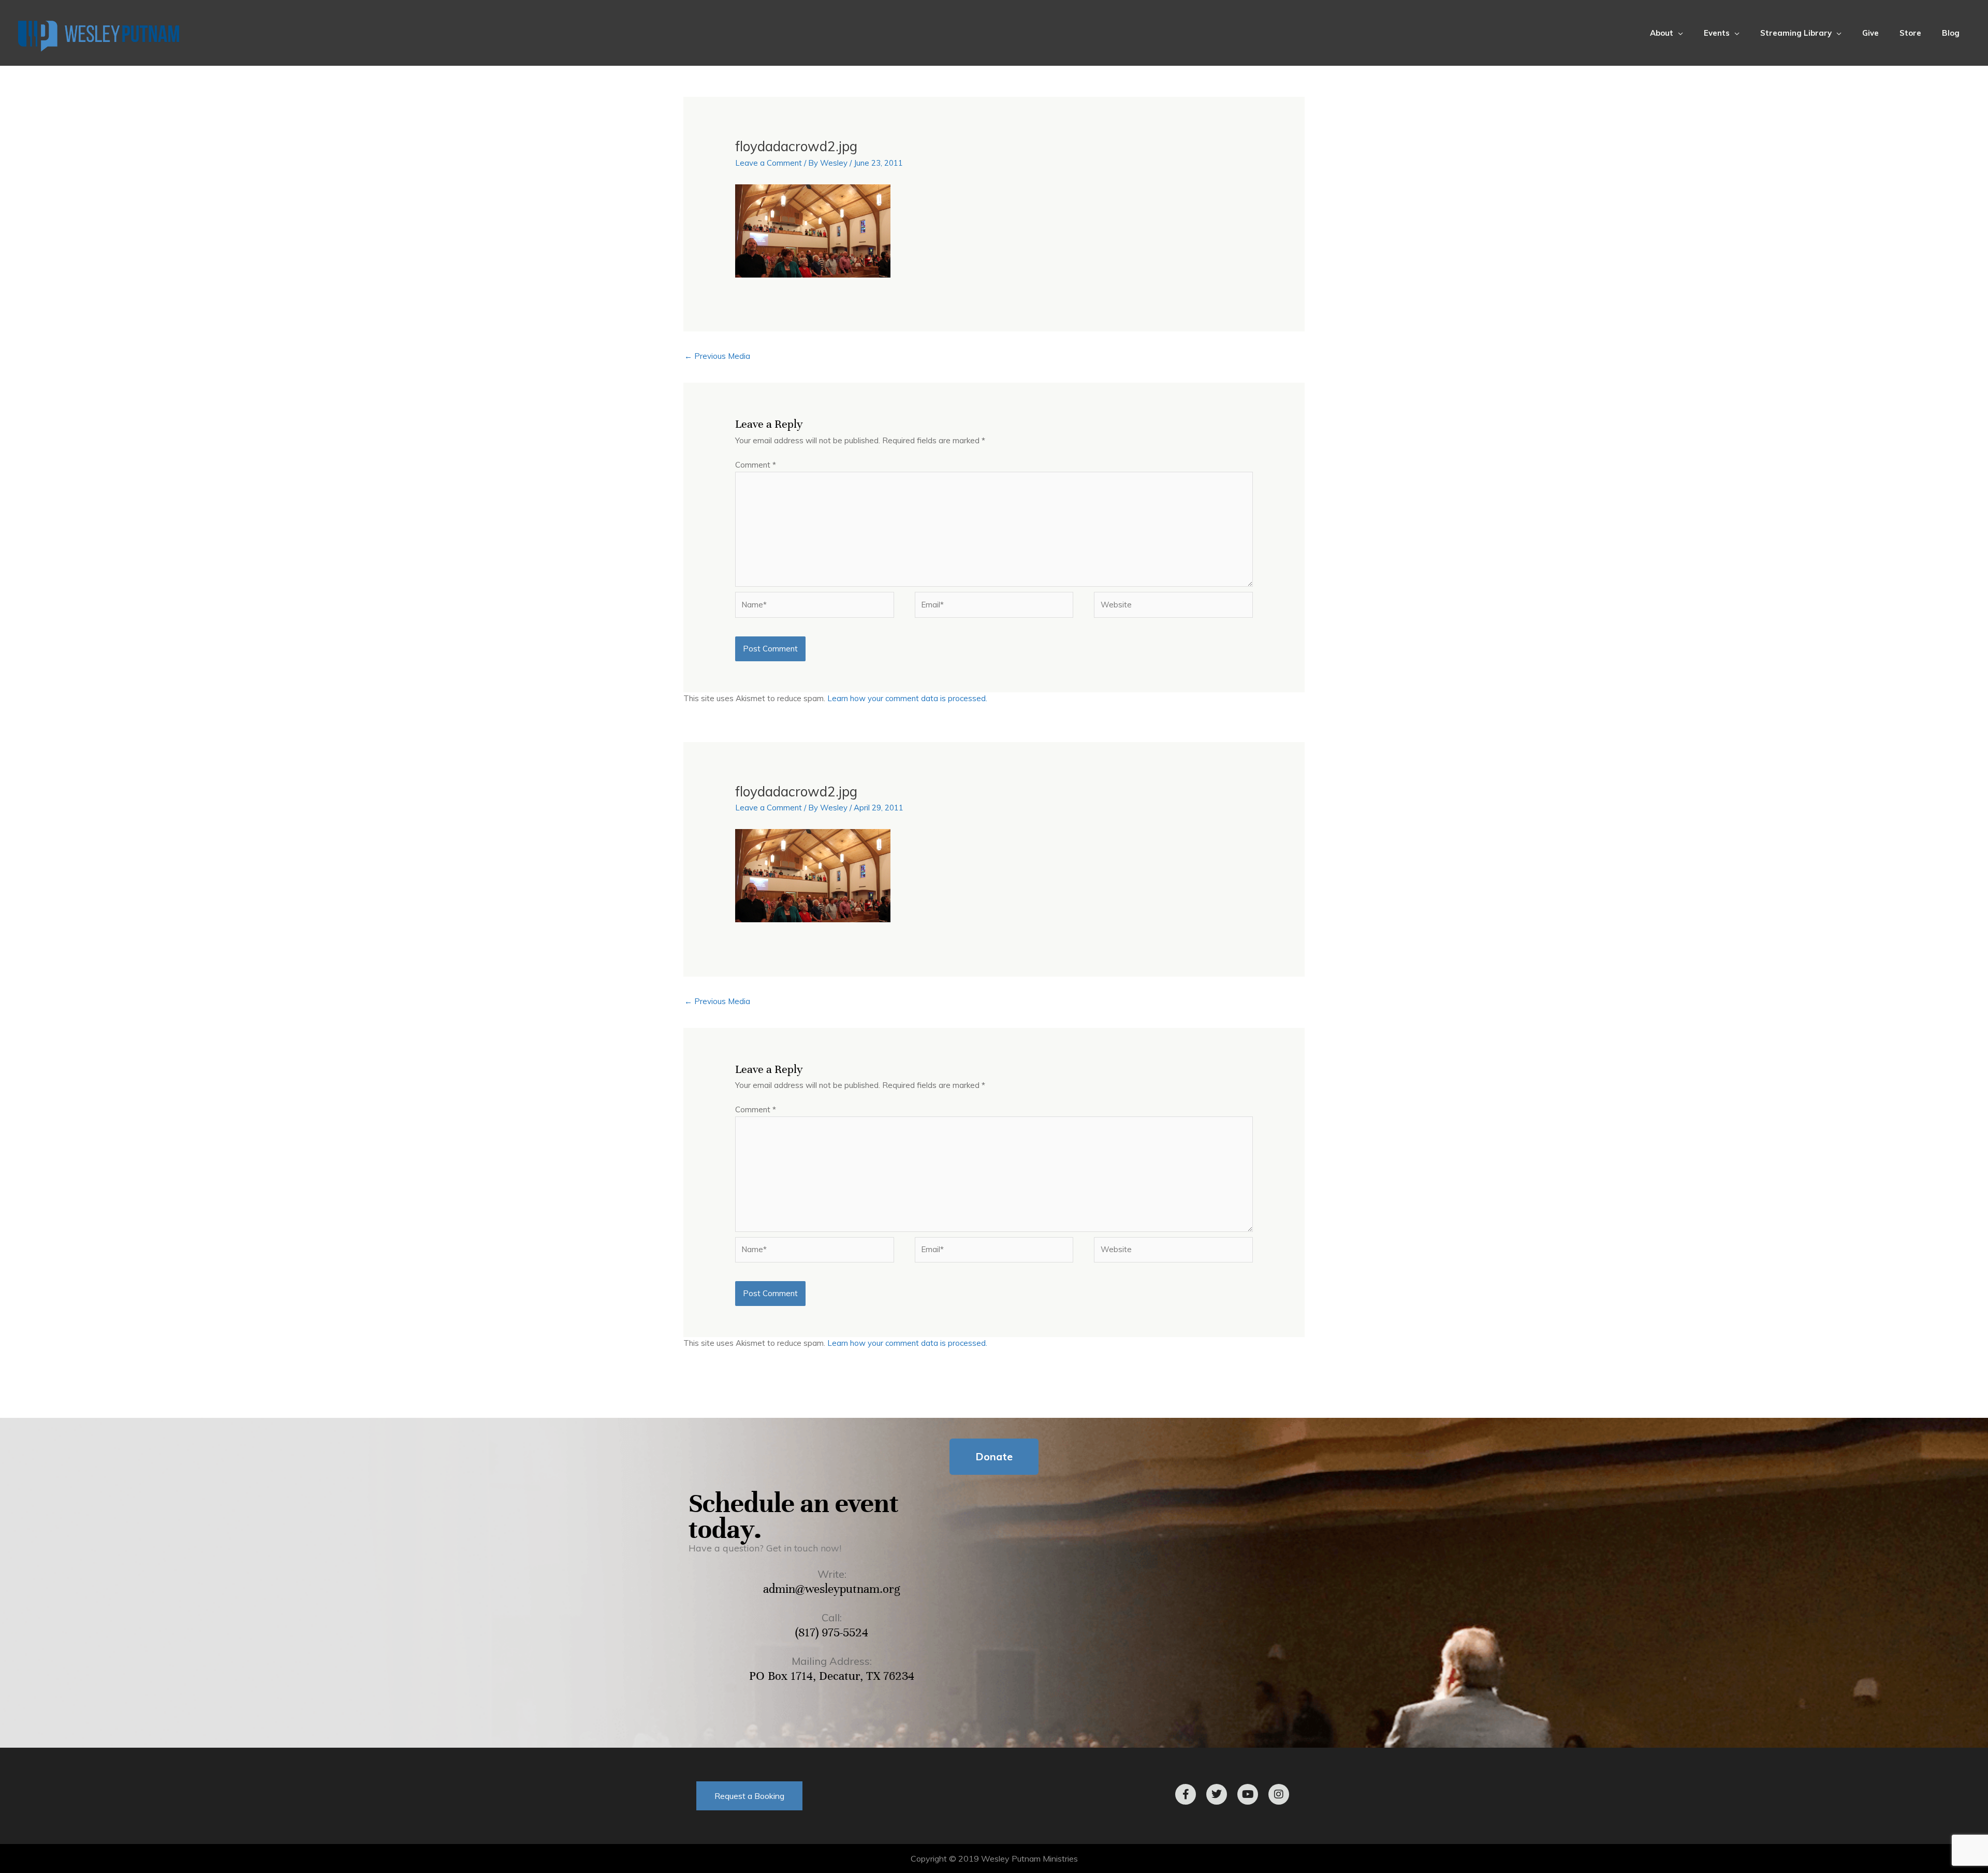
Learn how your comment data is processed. (907, 698)
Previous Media (717, 356)
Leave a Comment (769, 163)
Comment (756, 465)
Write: (832, 1574)
